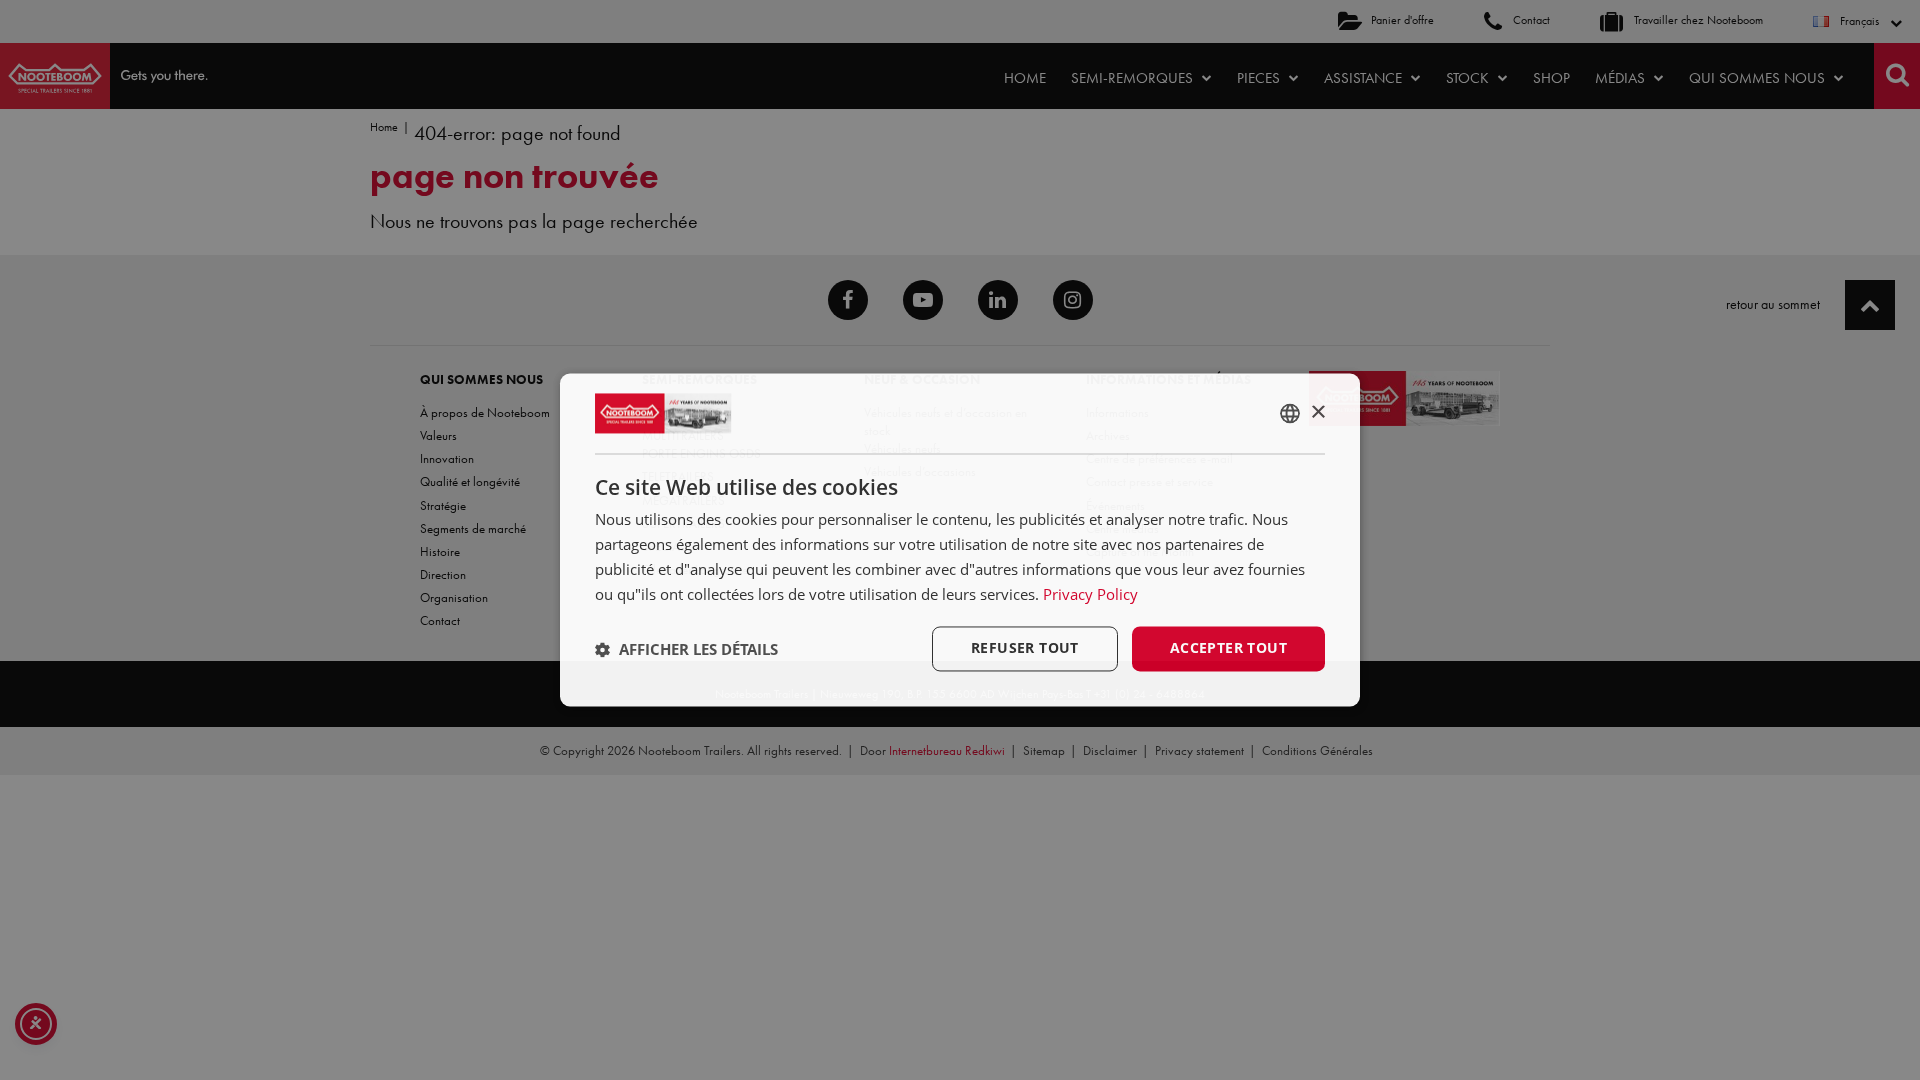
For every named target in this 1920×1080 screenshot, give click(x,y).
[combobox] (1290, 413)
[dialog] (960, 539)
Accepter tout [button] (1228, 648)
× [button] (1317, 412)
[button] (686, 649)
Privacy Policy (1090, 594)
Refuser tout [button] (1025, 648)
